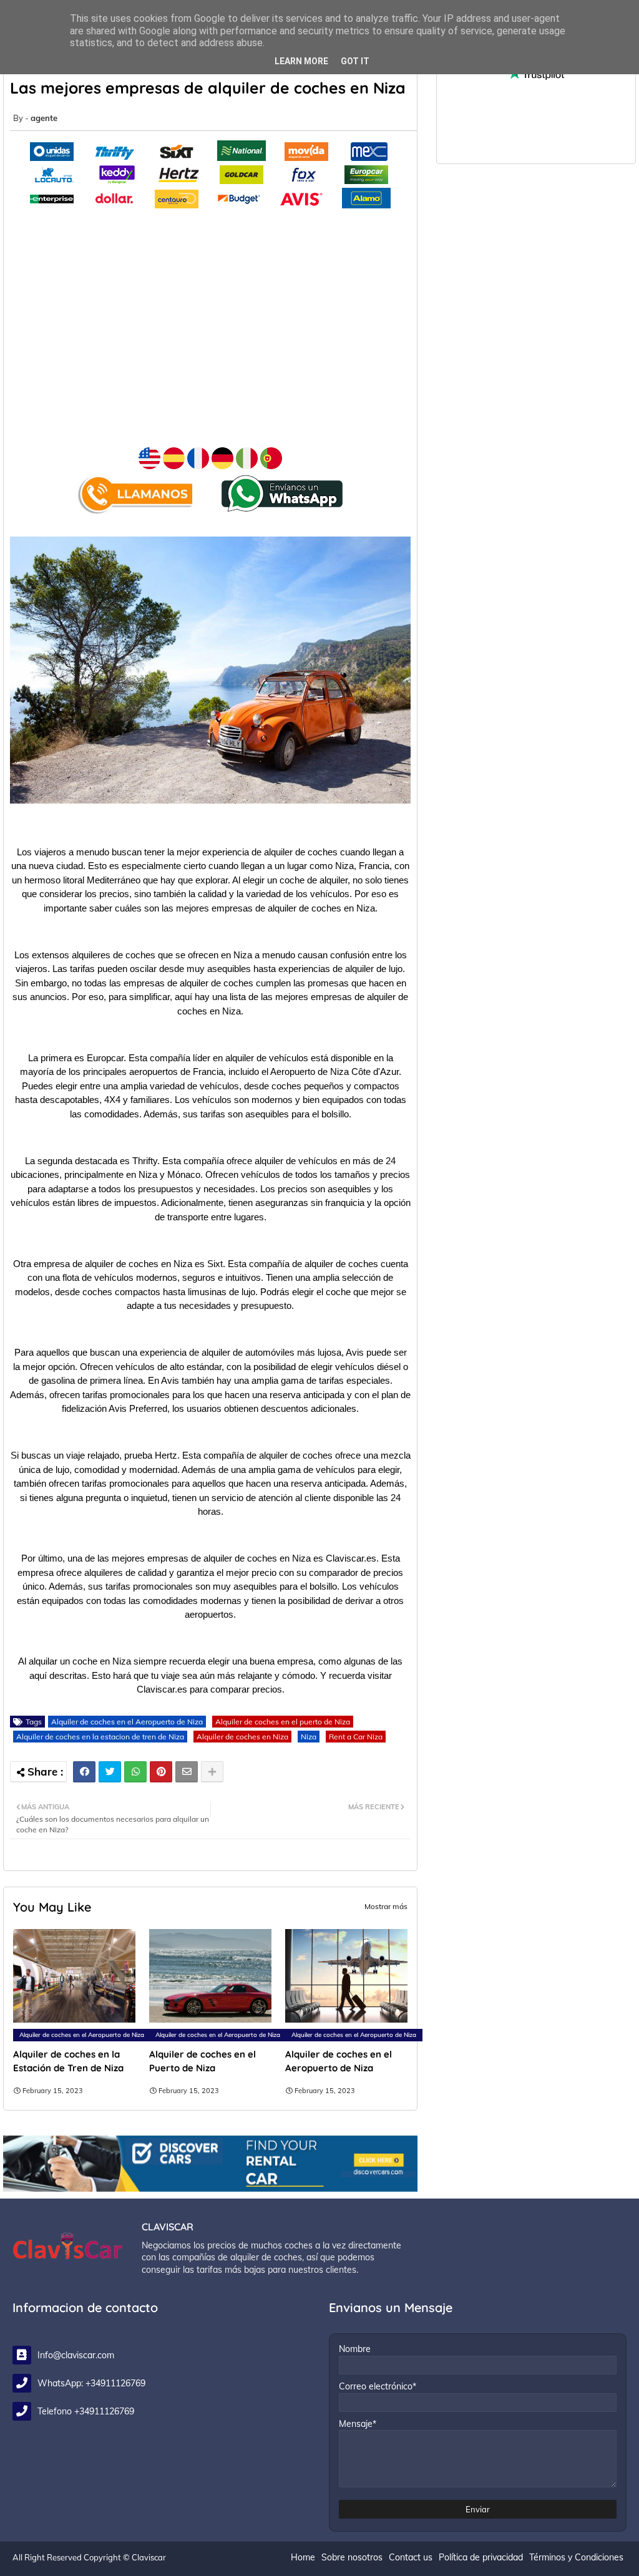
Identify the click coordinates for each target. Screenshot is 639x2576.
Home (303, 2557)
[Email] (187, 1772)
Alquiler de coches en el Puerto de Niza (202, 2061)
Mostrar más (386, 1906)
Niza (309, 1737)
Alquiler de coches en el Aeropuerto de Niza (127, 1722)
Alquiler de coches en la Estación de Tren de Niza (68, 2061)
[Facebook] (84, 1772)
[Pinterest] (161, 1772)
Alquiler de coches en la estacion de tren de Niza (100, 1737)
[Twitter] (110, 1772)
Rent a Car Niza (356, 1737)
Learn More (301, 61)
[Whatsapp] (135, 1772)
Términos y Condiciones (576, 2557)
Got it (355, 61)
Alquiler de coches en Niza (242, 1737)
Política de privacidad (481, 2557)
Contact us (411, 2557)
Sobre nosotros (352, 2557)
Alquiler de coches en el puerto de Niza (283, 1722)
